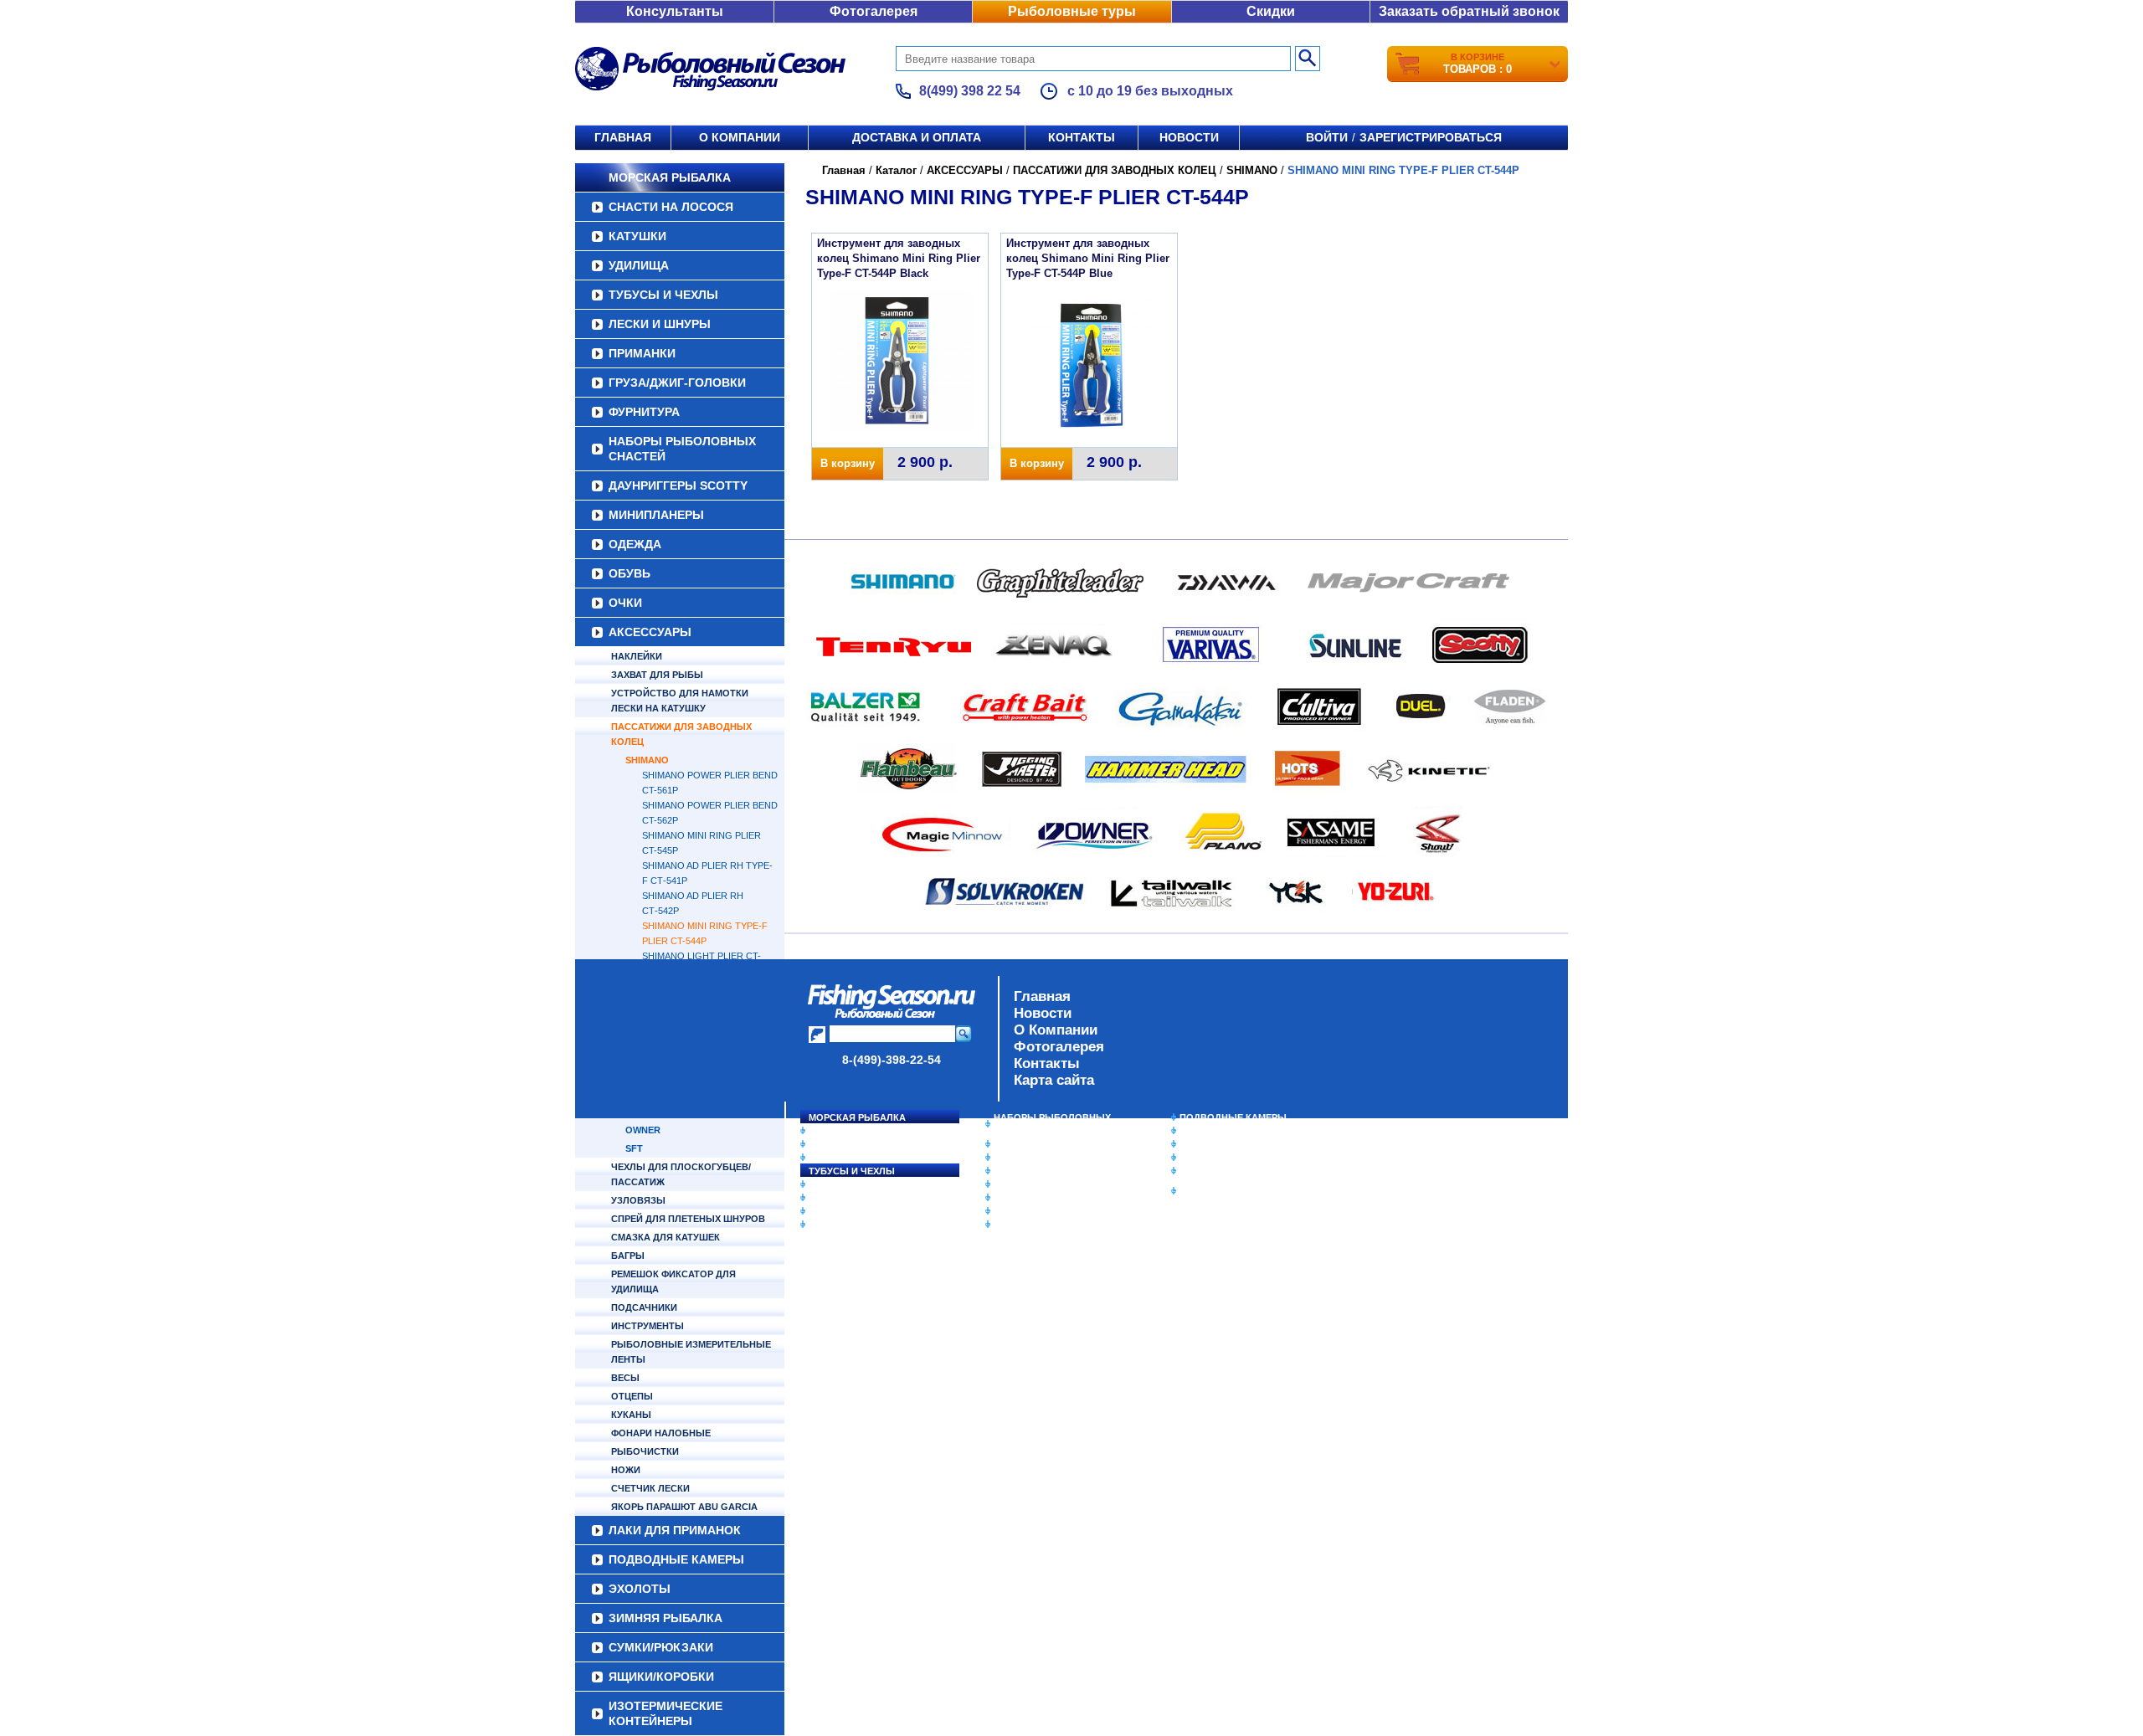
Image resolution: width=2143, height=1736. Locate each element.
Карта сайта (1054, 1080)
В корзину (848, 463)
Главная (623, 137)
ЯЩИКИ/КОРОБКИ (1221, 1171)
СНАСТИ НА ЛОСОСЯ (671, 207)
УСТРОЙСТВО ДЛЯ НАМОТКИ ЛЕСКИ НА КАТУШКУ (680, 701)
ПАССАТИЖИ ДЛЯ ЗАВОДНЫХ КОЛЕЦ (681, 734)
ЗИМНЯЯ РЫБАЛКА (1225, 1144)
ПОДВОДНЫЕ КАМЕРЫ (1233, 1117)
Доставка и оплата (917, 137)
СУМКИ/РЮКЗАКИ (1220, 1158)
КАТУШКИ (637, 236)
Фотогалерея (874, 11)
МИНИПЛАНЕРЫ (656, 515)
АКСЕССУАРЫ (650, 632)
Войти (1327, 137)
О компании (740, 137)
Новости (1189, 137)
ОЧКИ (625, 603)
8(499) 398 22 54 (970, 91)
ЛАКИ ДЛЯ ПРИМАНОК (1046, 1225)
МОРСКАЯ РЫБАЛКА (670, 177)
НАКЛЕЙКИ (637, 656)
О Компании (1056, 1030)
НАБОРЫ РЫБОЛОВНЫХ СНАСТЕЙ (682, 449)
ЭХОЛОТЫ (1204, 1131)
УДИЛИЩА (639, 265)
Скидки (1271, 11)
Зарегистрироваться (1431, 137)
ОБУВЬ (630, 573)
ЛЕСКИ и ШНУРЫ (660, 324)
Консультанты (675, 11)
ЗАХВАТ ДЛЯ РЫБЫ (657, 675)
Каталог (896, 170)
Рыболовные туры (1072, 11)
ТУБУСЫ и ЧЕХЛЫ (663, 295)
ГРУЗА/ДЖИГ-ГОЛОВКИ (677, 383)
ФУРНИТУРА (644, 412)
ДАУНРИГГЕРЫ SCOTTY (678, 485)
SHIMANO (647, 760)
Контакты (1082, 137)
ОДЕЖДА (635, 544)
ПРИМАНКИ (642, 353)
